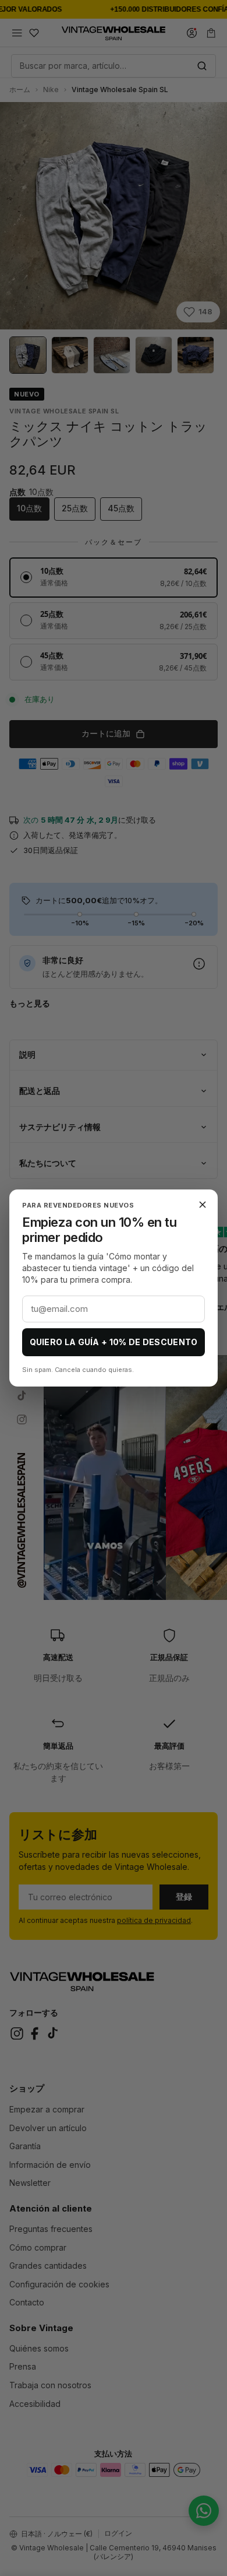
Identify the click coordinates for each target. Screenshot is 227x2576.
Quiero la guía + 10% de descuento (114, 1342)
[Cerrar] (203, 1205)
